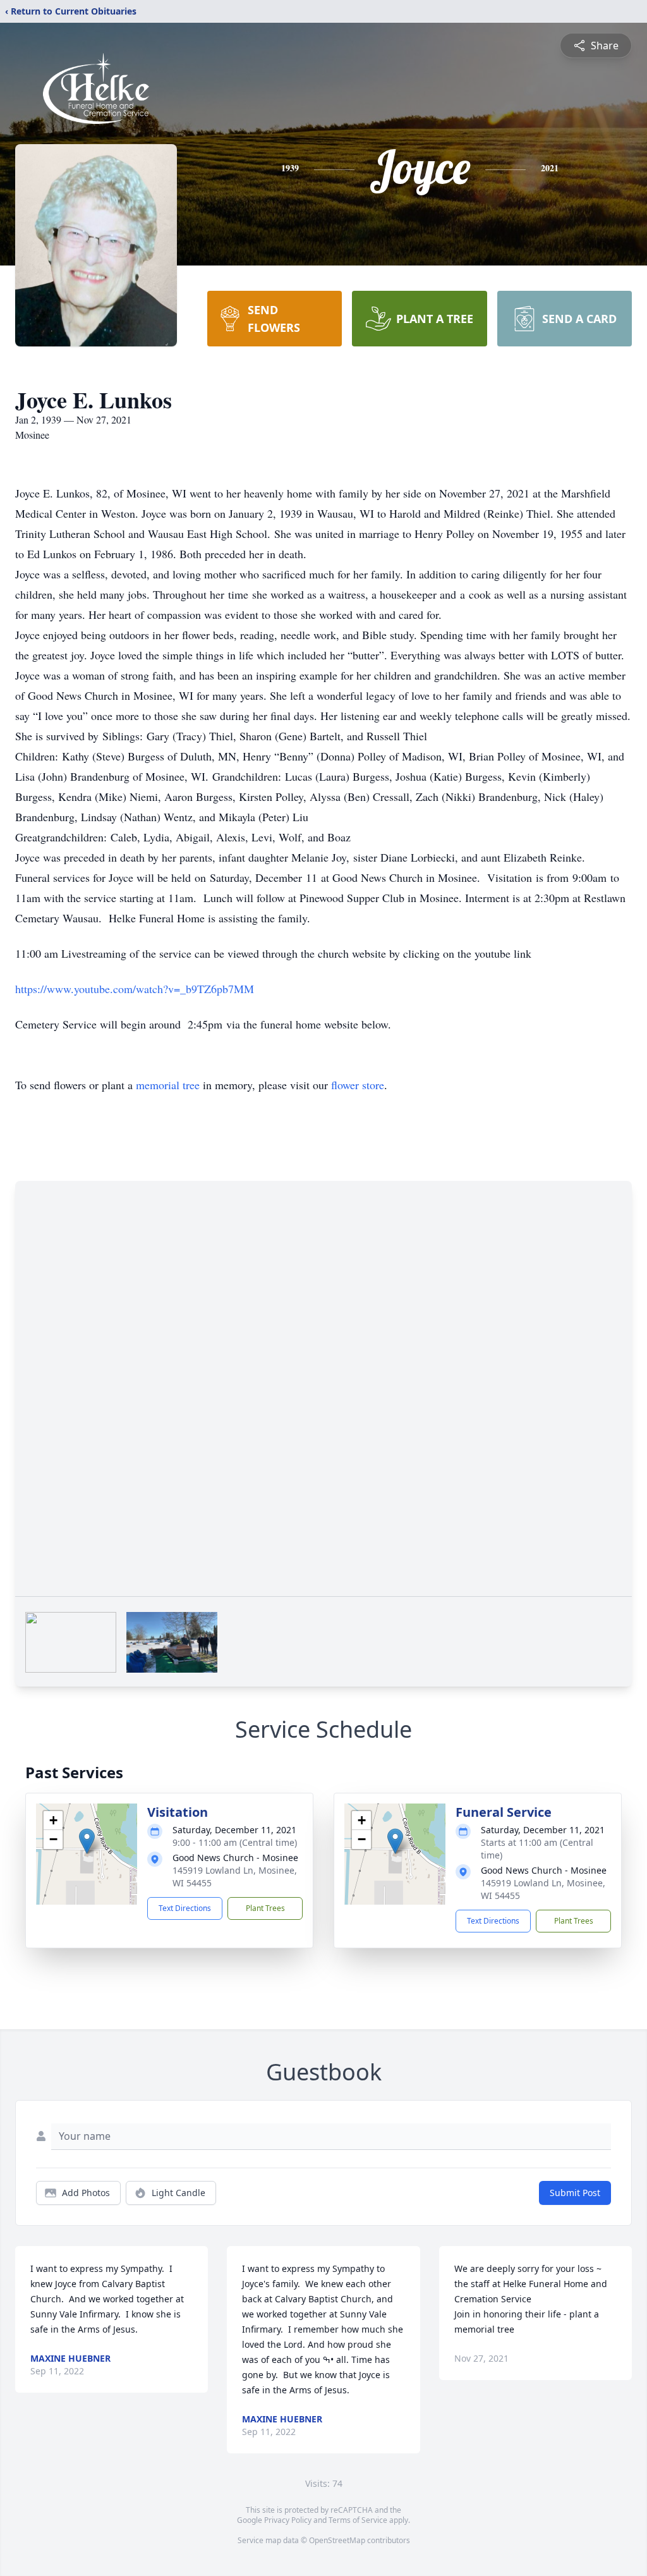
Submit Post (575, 2193)
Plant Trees (265, 1908)
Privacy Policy (288, 2520)
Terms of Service (358, 2520)
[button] (87, 1841)
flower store (358, 1085)
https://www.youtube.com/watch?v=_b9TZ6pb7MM (135, 989)
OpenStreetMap (337, 2540)
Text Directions (185, 1908)
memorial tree (168, 1085)
